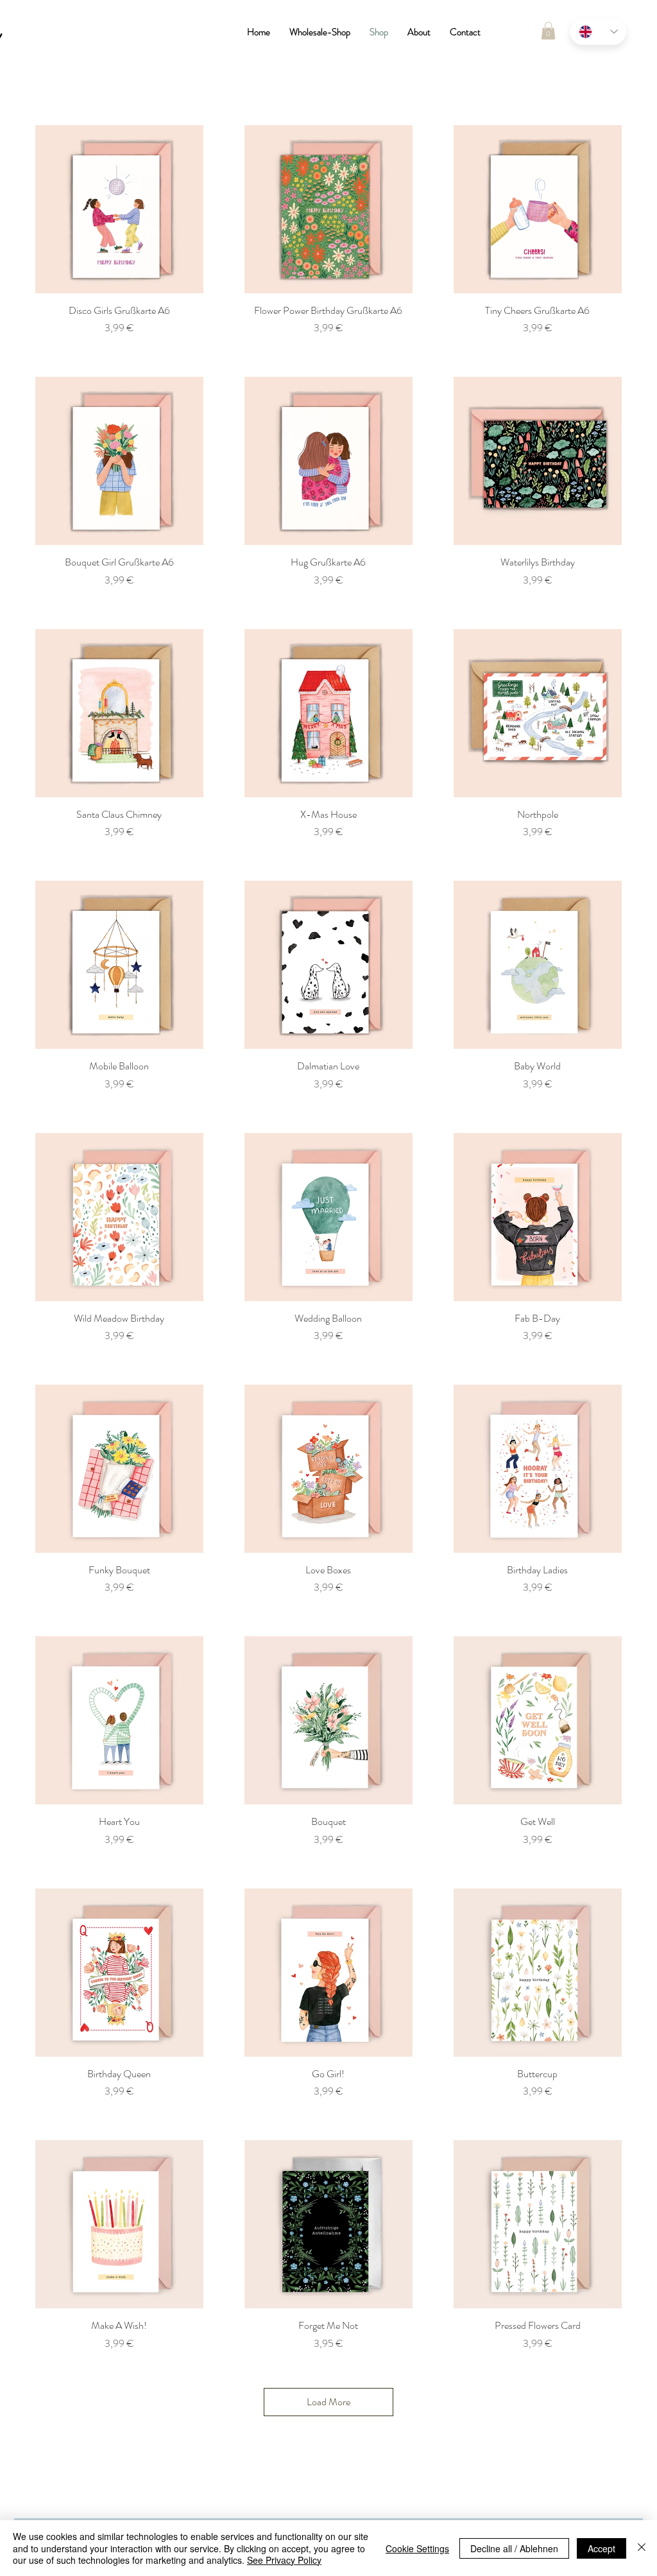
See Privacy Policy (284, 2560)
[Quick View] (119, 209)
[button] (548, 30)
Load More (328, 2402)
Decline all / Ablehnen (514, 2548)
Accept (602, 2548)
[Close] (642, 2548)
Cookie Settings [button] (417, 2548)
